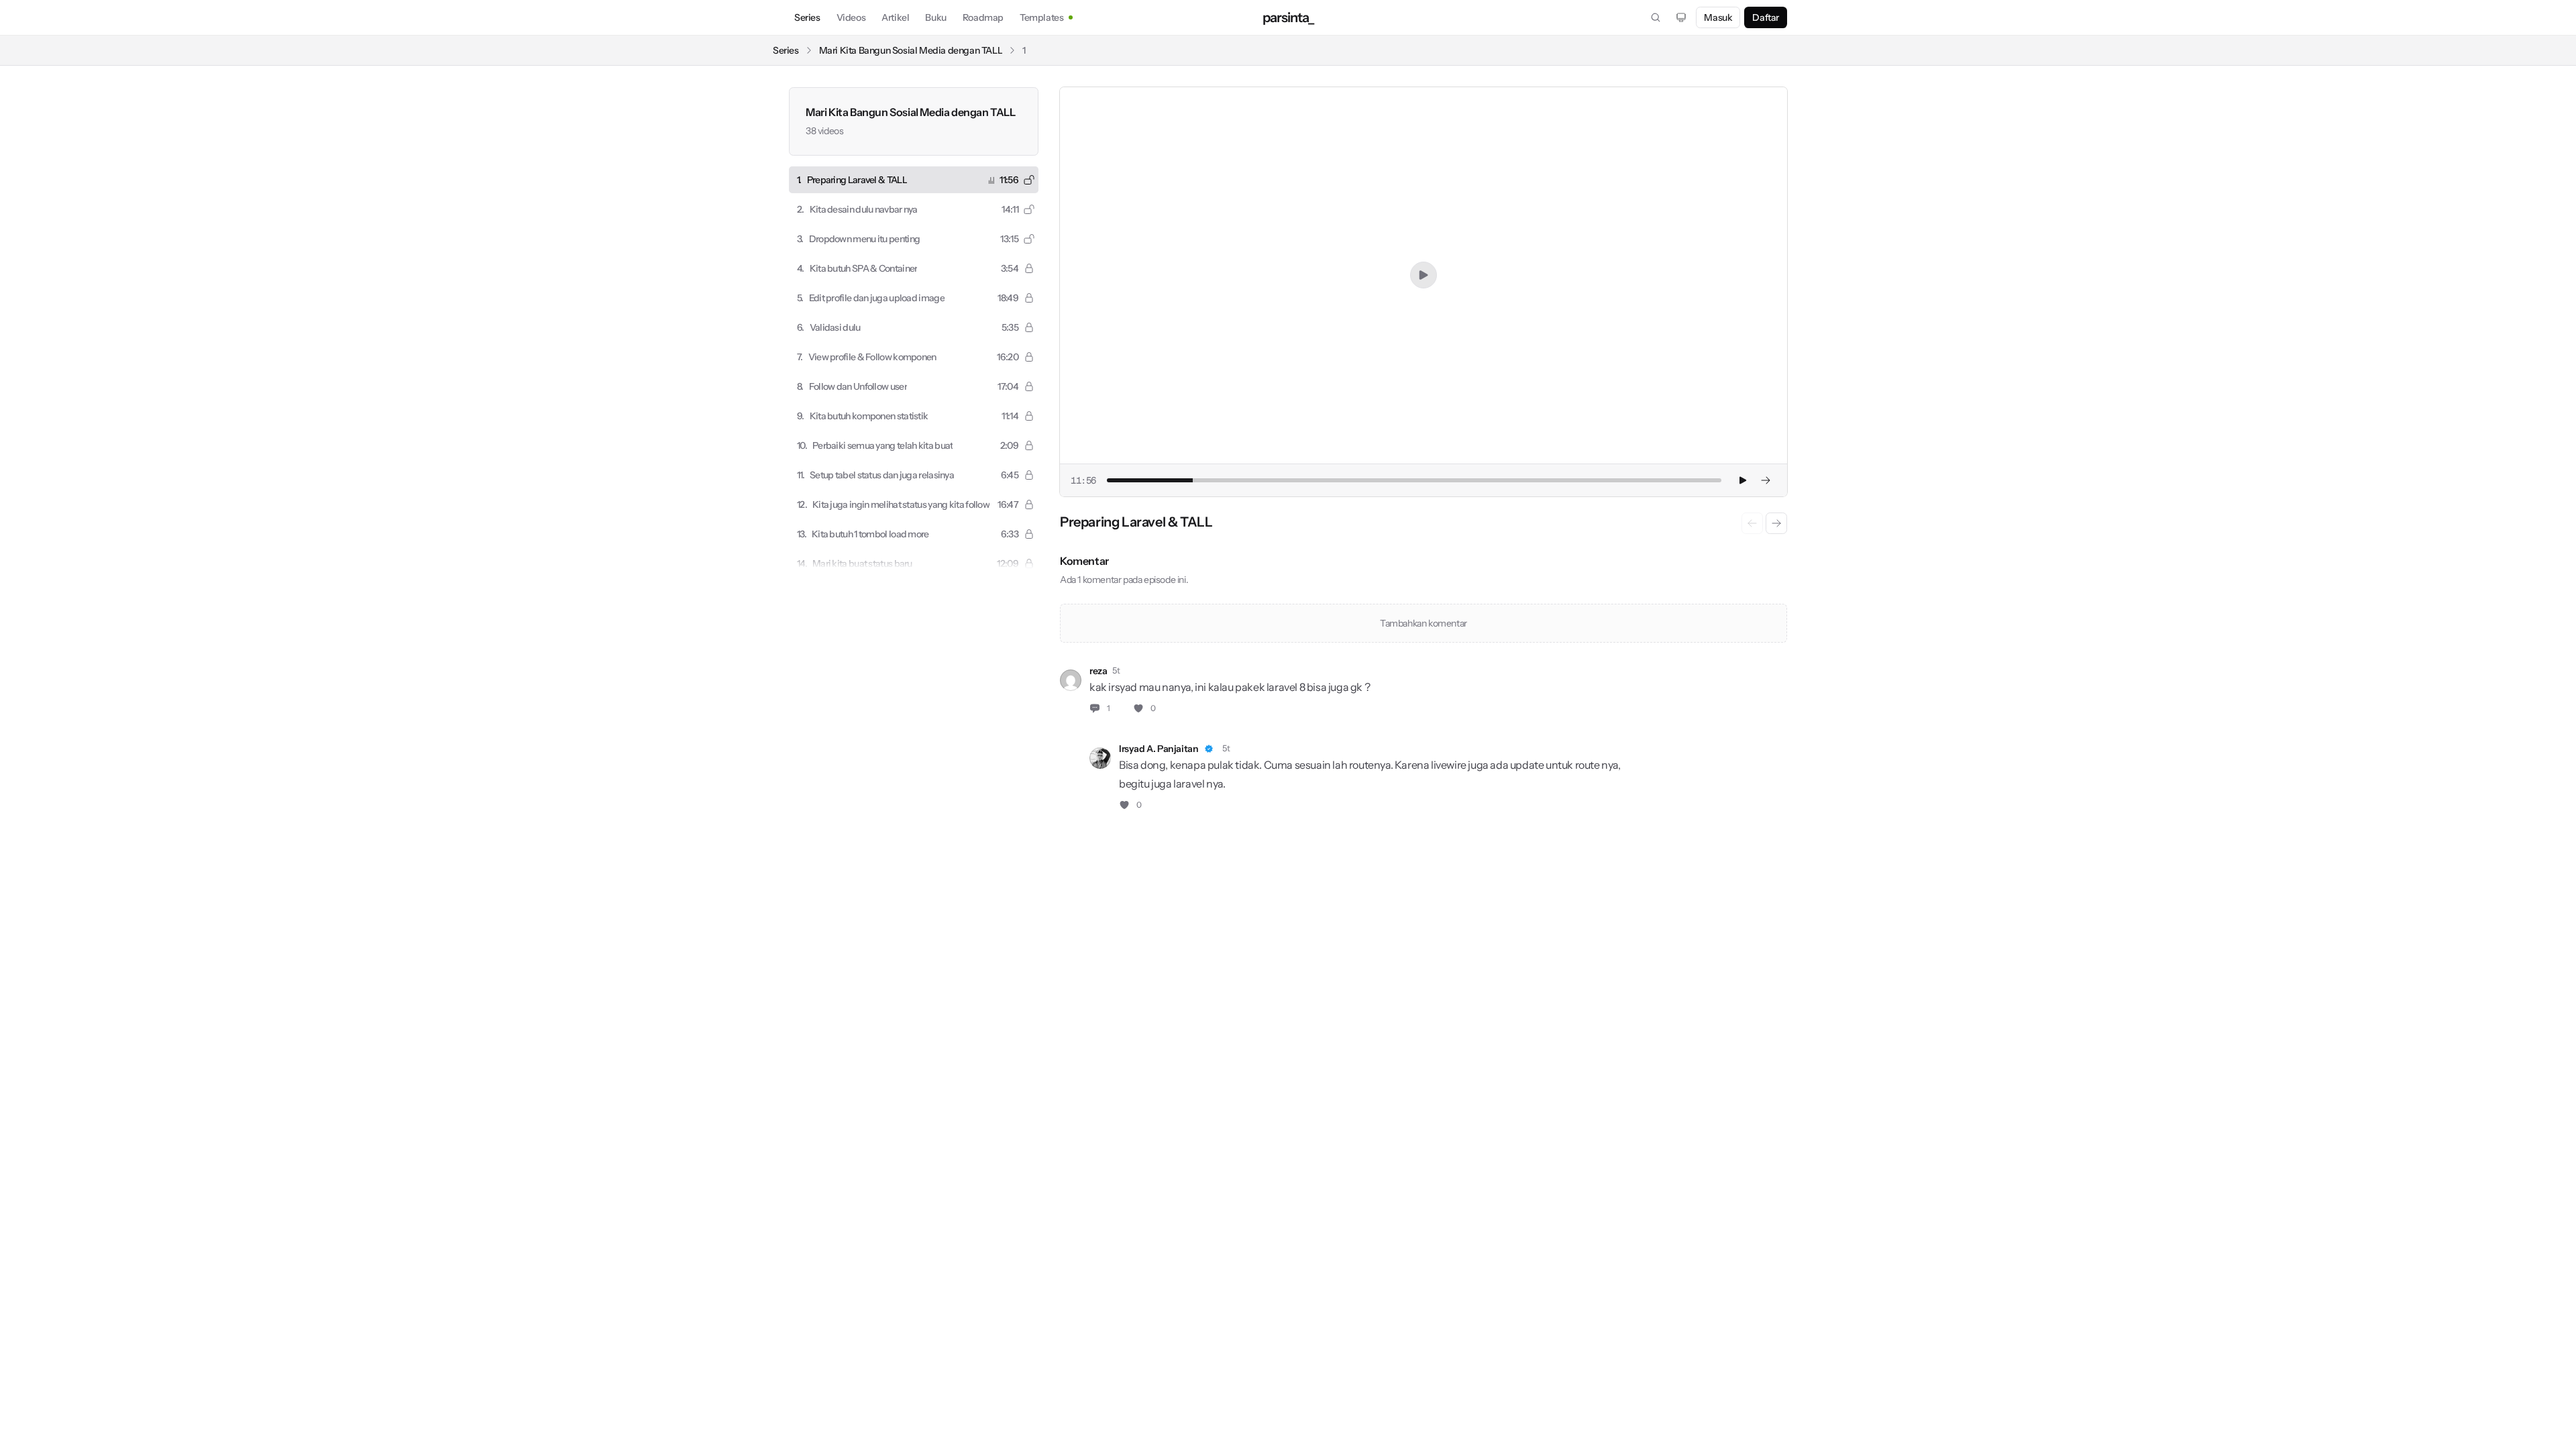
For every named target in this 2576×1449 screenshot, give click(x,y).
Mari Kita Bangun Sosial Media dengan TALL (911, 50)
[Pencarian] (1656, 17)
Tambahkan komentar (1424, 623)
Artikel (895, 17)
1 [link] (1024, 50)
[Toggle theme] (1681, 17)
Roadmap (983, 17)
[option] (914, 180)
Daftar (1766, 17)
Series (807, 17)
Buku (935, 17)
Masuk (1718, 17)
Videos (851, 17)
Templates (1041, 17)
